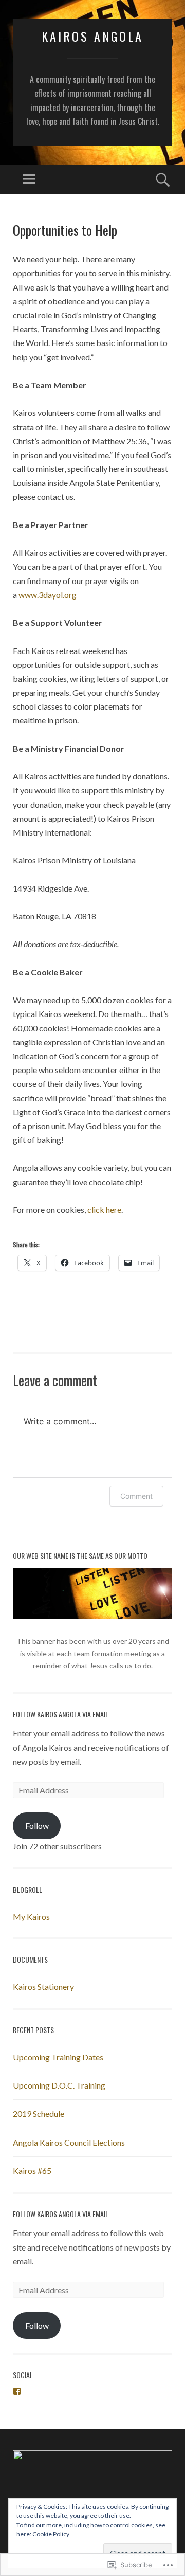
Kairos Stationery (43, 1987)
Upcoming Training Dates (58, 2057)
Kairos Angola (92, 36)
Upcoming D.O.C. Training (59, 2085)
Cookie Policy (51, 2534)
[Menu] (29, 179)
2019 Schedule (39, 2114)
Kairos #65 (32, 2171)
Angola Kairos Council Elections (69, 2142)
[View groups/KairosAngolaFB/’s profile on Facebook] (17, 2391)
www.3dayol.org (48, 595)
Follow (37, 1826)
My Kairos (31, 1917)
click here (104, 1210)
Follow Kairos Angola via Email (61, 1714)
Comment (136, 1496)
